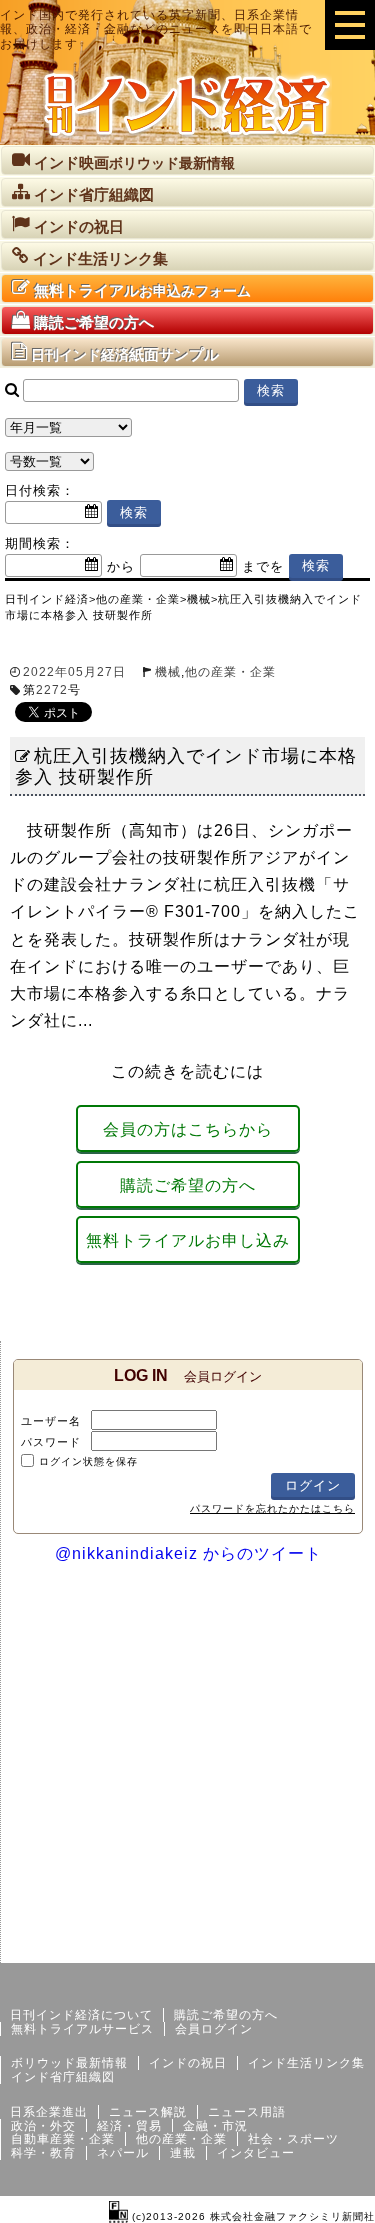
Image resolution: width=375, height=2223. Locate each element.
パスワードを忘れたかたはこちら (272, 1508)
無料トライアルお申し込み (188, 1240)
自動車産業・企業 (63, 2139)
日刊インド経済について (81, 2015)
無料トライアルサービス (82, 2029)
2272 (52, 690)
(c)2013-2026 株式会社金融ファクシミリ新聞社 (251, 2216)
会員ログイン (214, 2029)
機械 (168, 672)
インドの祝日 (188, 2063)
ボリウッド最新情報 (69, 2063)
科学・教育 (43, 2153)
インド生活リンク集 (306, 2063)
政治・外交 (43, 2126)
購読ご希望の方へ (188, 1185)
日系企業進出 (49, 2112)
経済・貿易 (129, 2126)
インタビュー (256, 2153)
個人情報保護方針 (327, 1947)
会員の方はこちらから (188, 1129)
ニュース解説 (148, 2112)
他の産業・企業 (230, 672)
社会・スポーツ (293, 2139)
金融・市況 (215, 2126)
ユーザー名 (51, 1421)
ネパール (123, 2153)
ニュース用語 (247, 2112)
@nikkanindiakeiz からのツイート (188, 1553)
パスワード (51, 1442)
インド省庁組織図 (63, 2077)
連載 (183, 2153)
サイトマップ (223, 1947)
